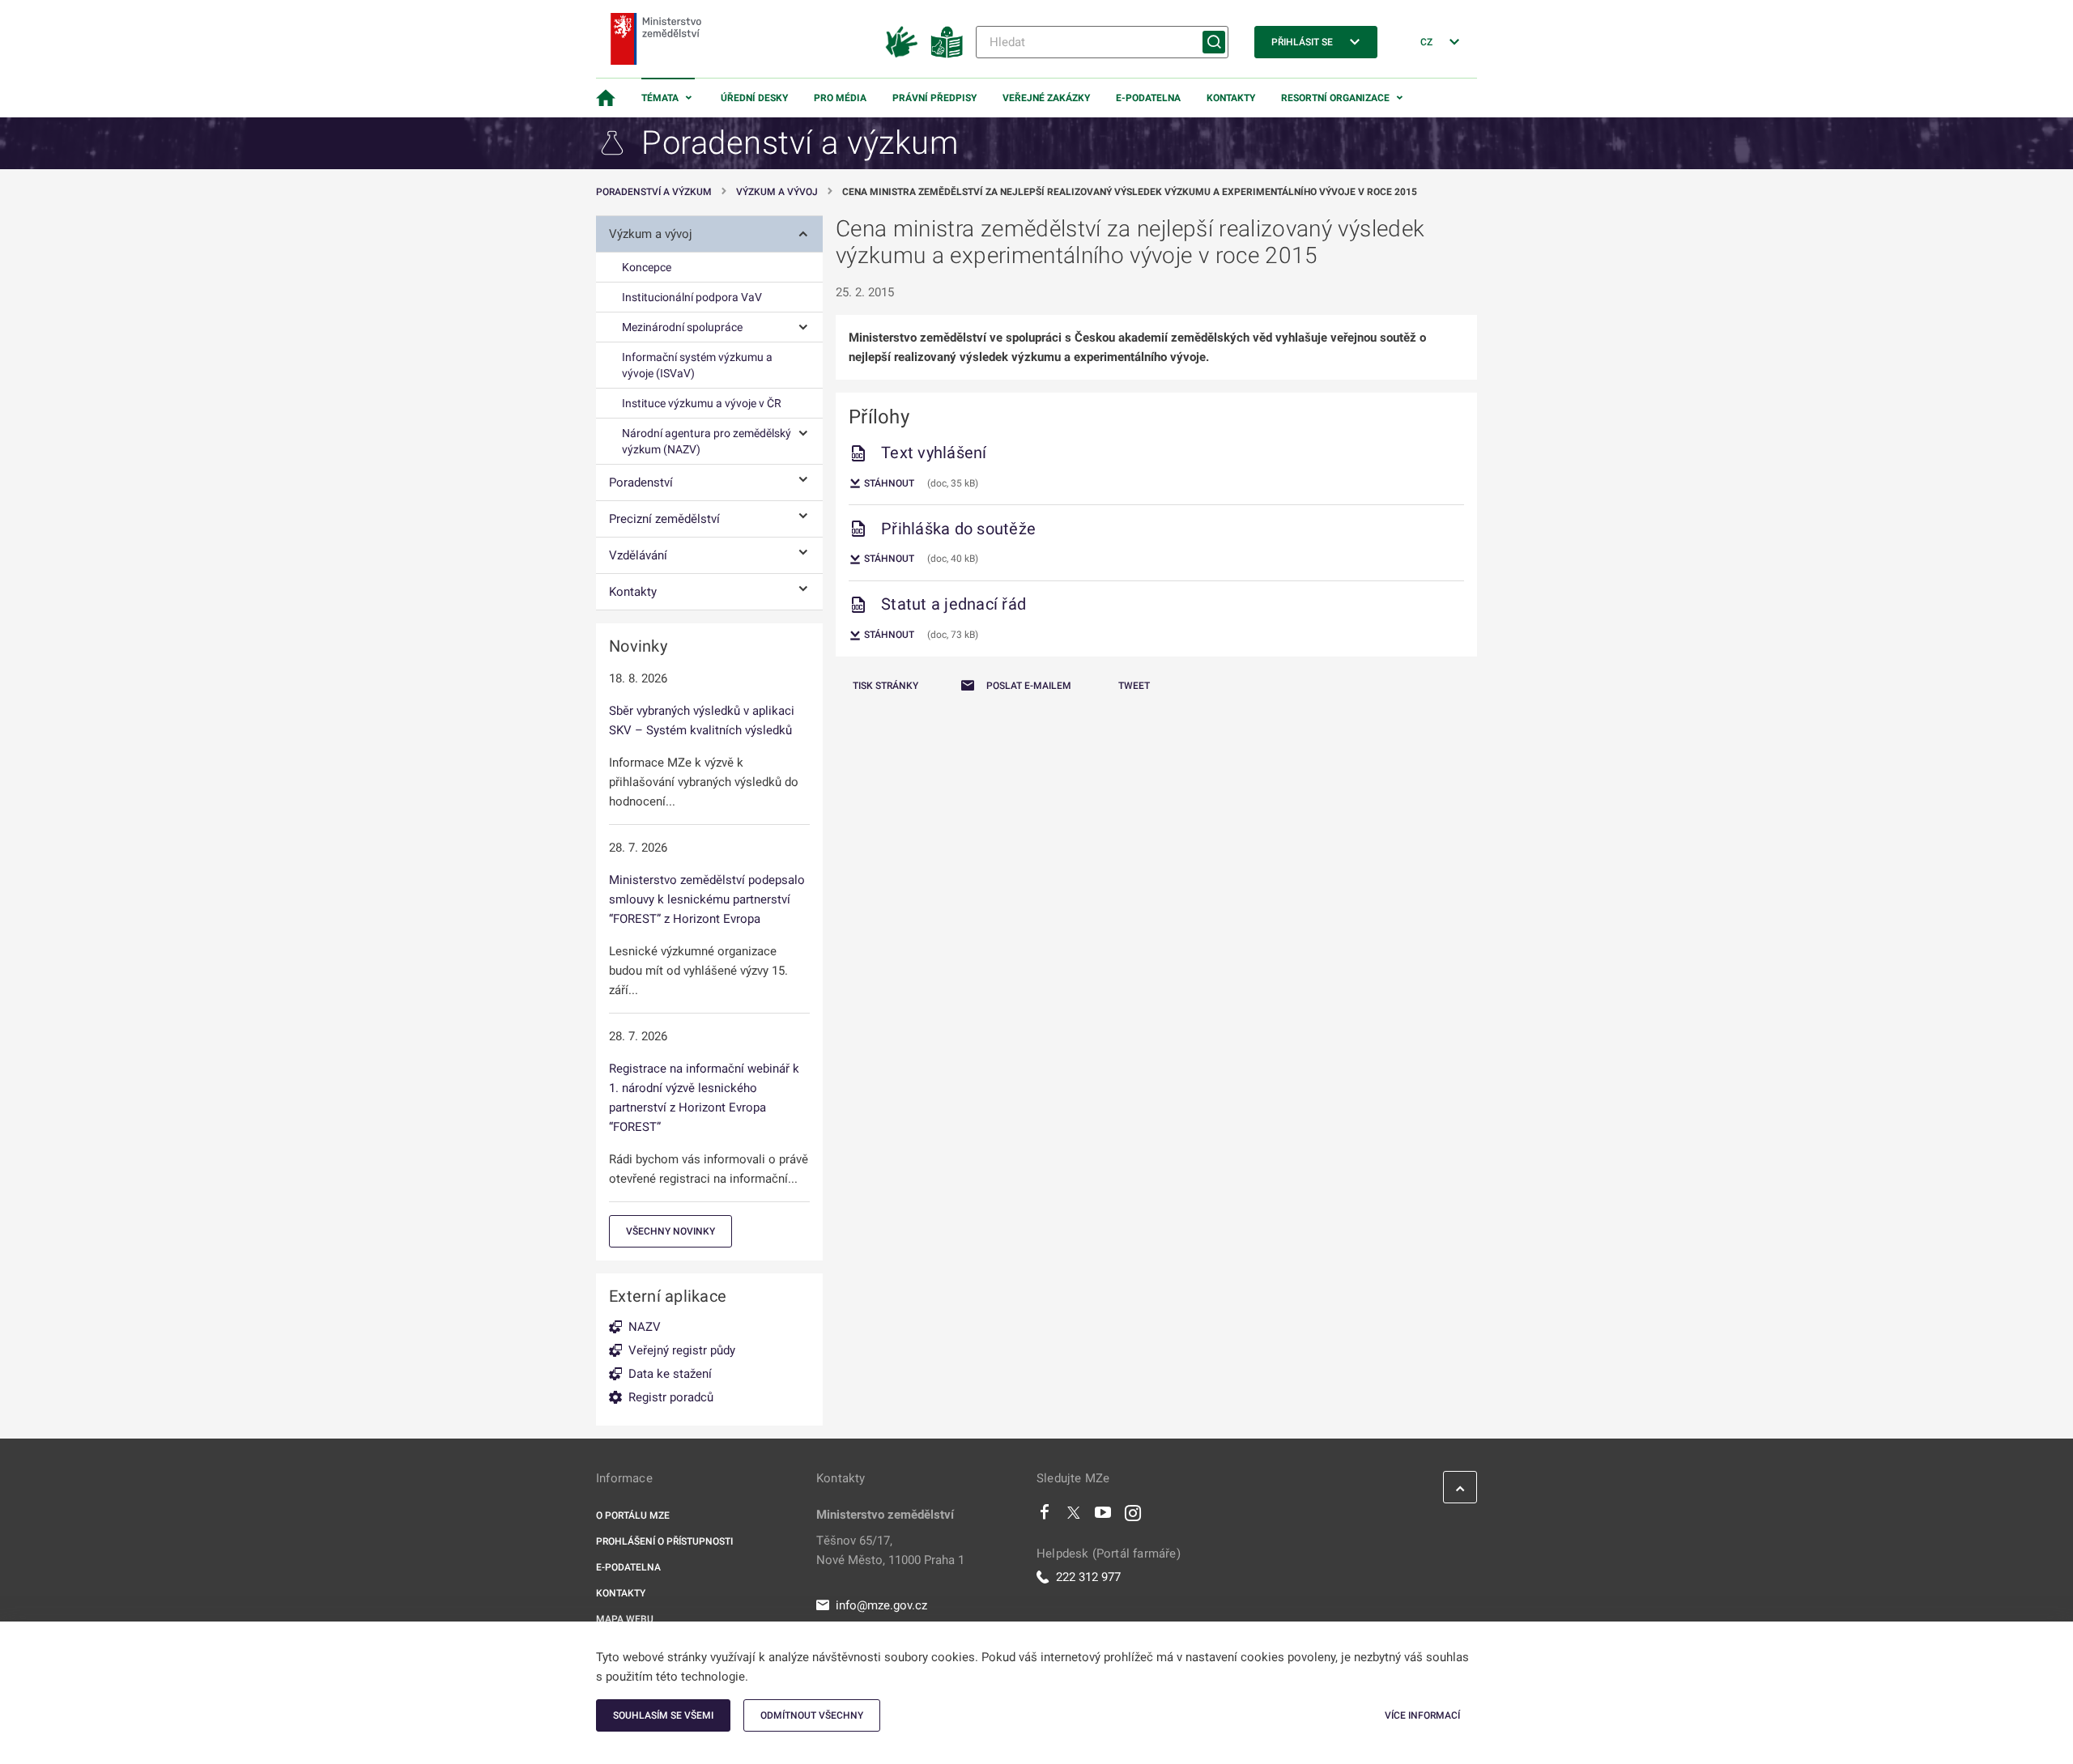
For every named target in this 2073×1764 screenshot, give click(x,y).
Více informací (1422, 1715)
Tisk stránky (885, 686)
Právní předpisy (934, 98)
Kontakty (1231, 98)
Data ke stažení (670, 1374)
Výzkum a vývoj (777, 192)
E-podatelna (1148, 98)
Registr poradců (671, 1397)
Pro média (840, 98)
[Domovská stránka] (606, 98)
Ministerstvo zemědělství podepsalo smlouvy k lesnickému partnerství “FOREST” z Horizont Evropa (707, 899)
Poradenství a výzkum (654, 192)
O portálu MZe (633, 1515)
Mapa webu (625, 1619)
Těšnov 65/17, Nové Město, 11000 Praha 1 (890, 1550)
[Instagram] (1133, 1516)
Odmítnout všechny (812, 1715)
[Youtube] (1103, 1516)
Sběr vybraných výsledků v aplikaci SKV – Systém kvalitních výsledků (702, 720)
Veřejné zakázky (1046, 98)
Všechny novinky (670, 1231)
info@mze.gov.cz (881, 1605)
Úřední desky (754, 98)
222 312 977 (1088, 1577)
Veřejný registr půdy (682, 1350)
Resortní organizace (1335, 98)
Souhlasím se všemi (663, 1715)
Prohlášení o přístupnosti (664, 1541)
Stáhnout (888, 483)
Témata (660, 98)
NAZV (645, 1327)
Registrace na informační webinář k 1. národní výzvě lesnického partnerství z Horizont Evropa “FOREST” (704, 1098)
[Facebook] (1045, 1516)
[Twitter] (1074, 1516)
